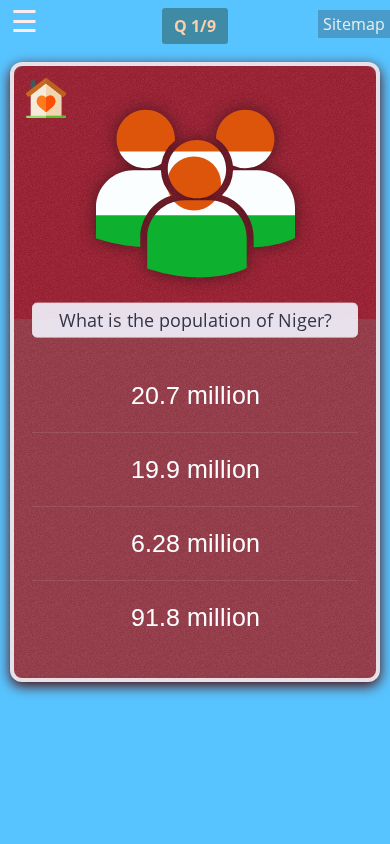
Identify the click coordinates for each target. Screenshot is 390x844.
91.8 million (195, 617)
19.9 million (195, 469)
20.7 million (195, 395)
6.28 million (195, 543)
